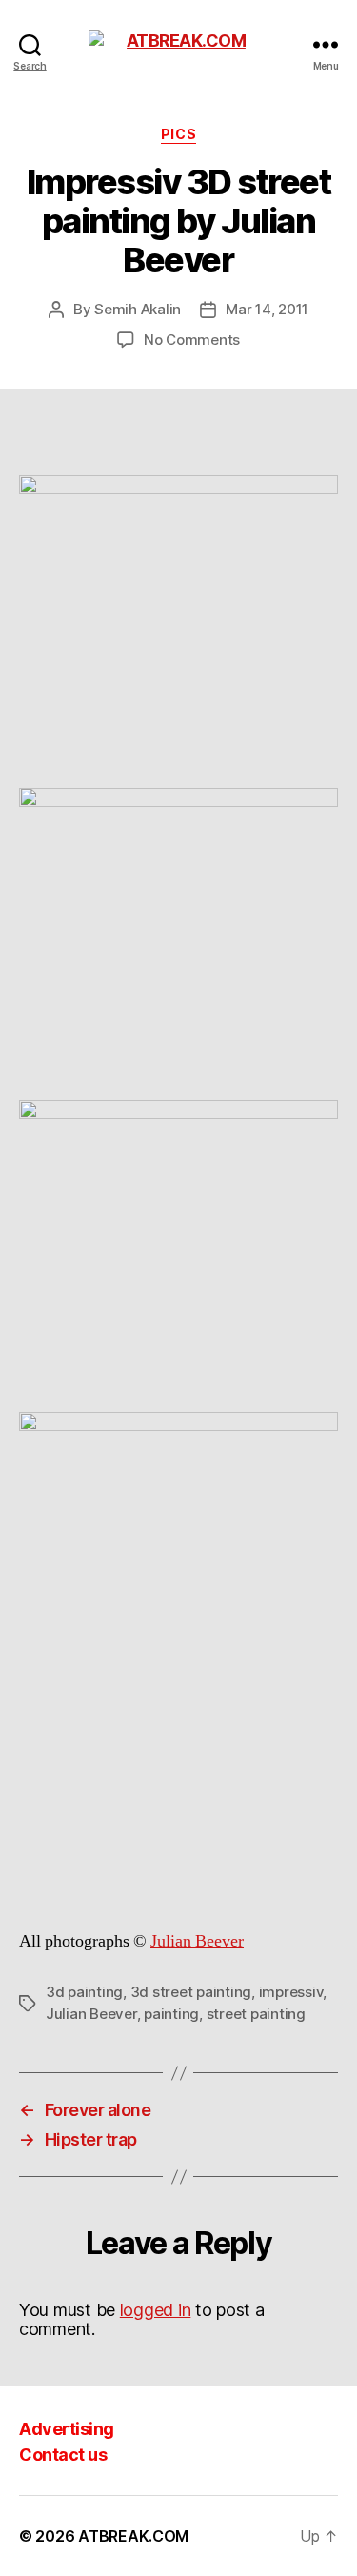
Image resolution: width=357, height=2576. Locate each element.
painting (171, 2014)
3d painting (84, 1992)
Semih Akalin (138, 309)
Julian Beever (197, 1941)
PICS (178, 134)
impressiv (291, 1992)
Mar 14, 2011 (267, 309)
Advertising (67, 2429)
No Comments (192, 339)
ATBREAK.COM (133, 2536)
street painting (256, 2014)
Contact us (63, 2455)
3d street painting (191, 1992)
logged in (156, 2310)
